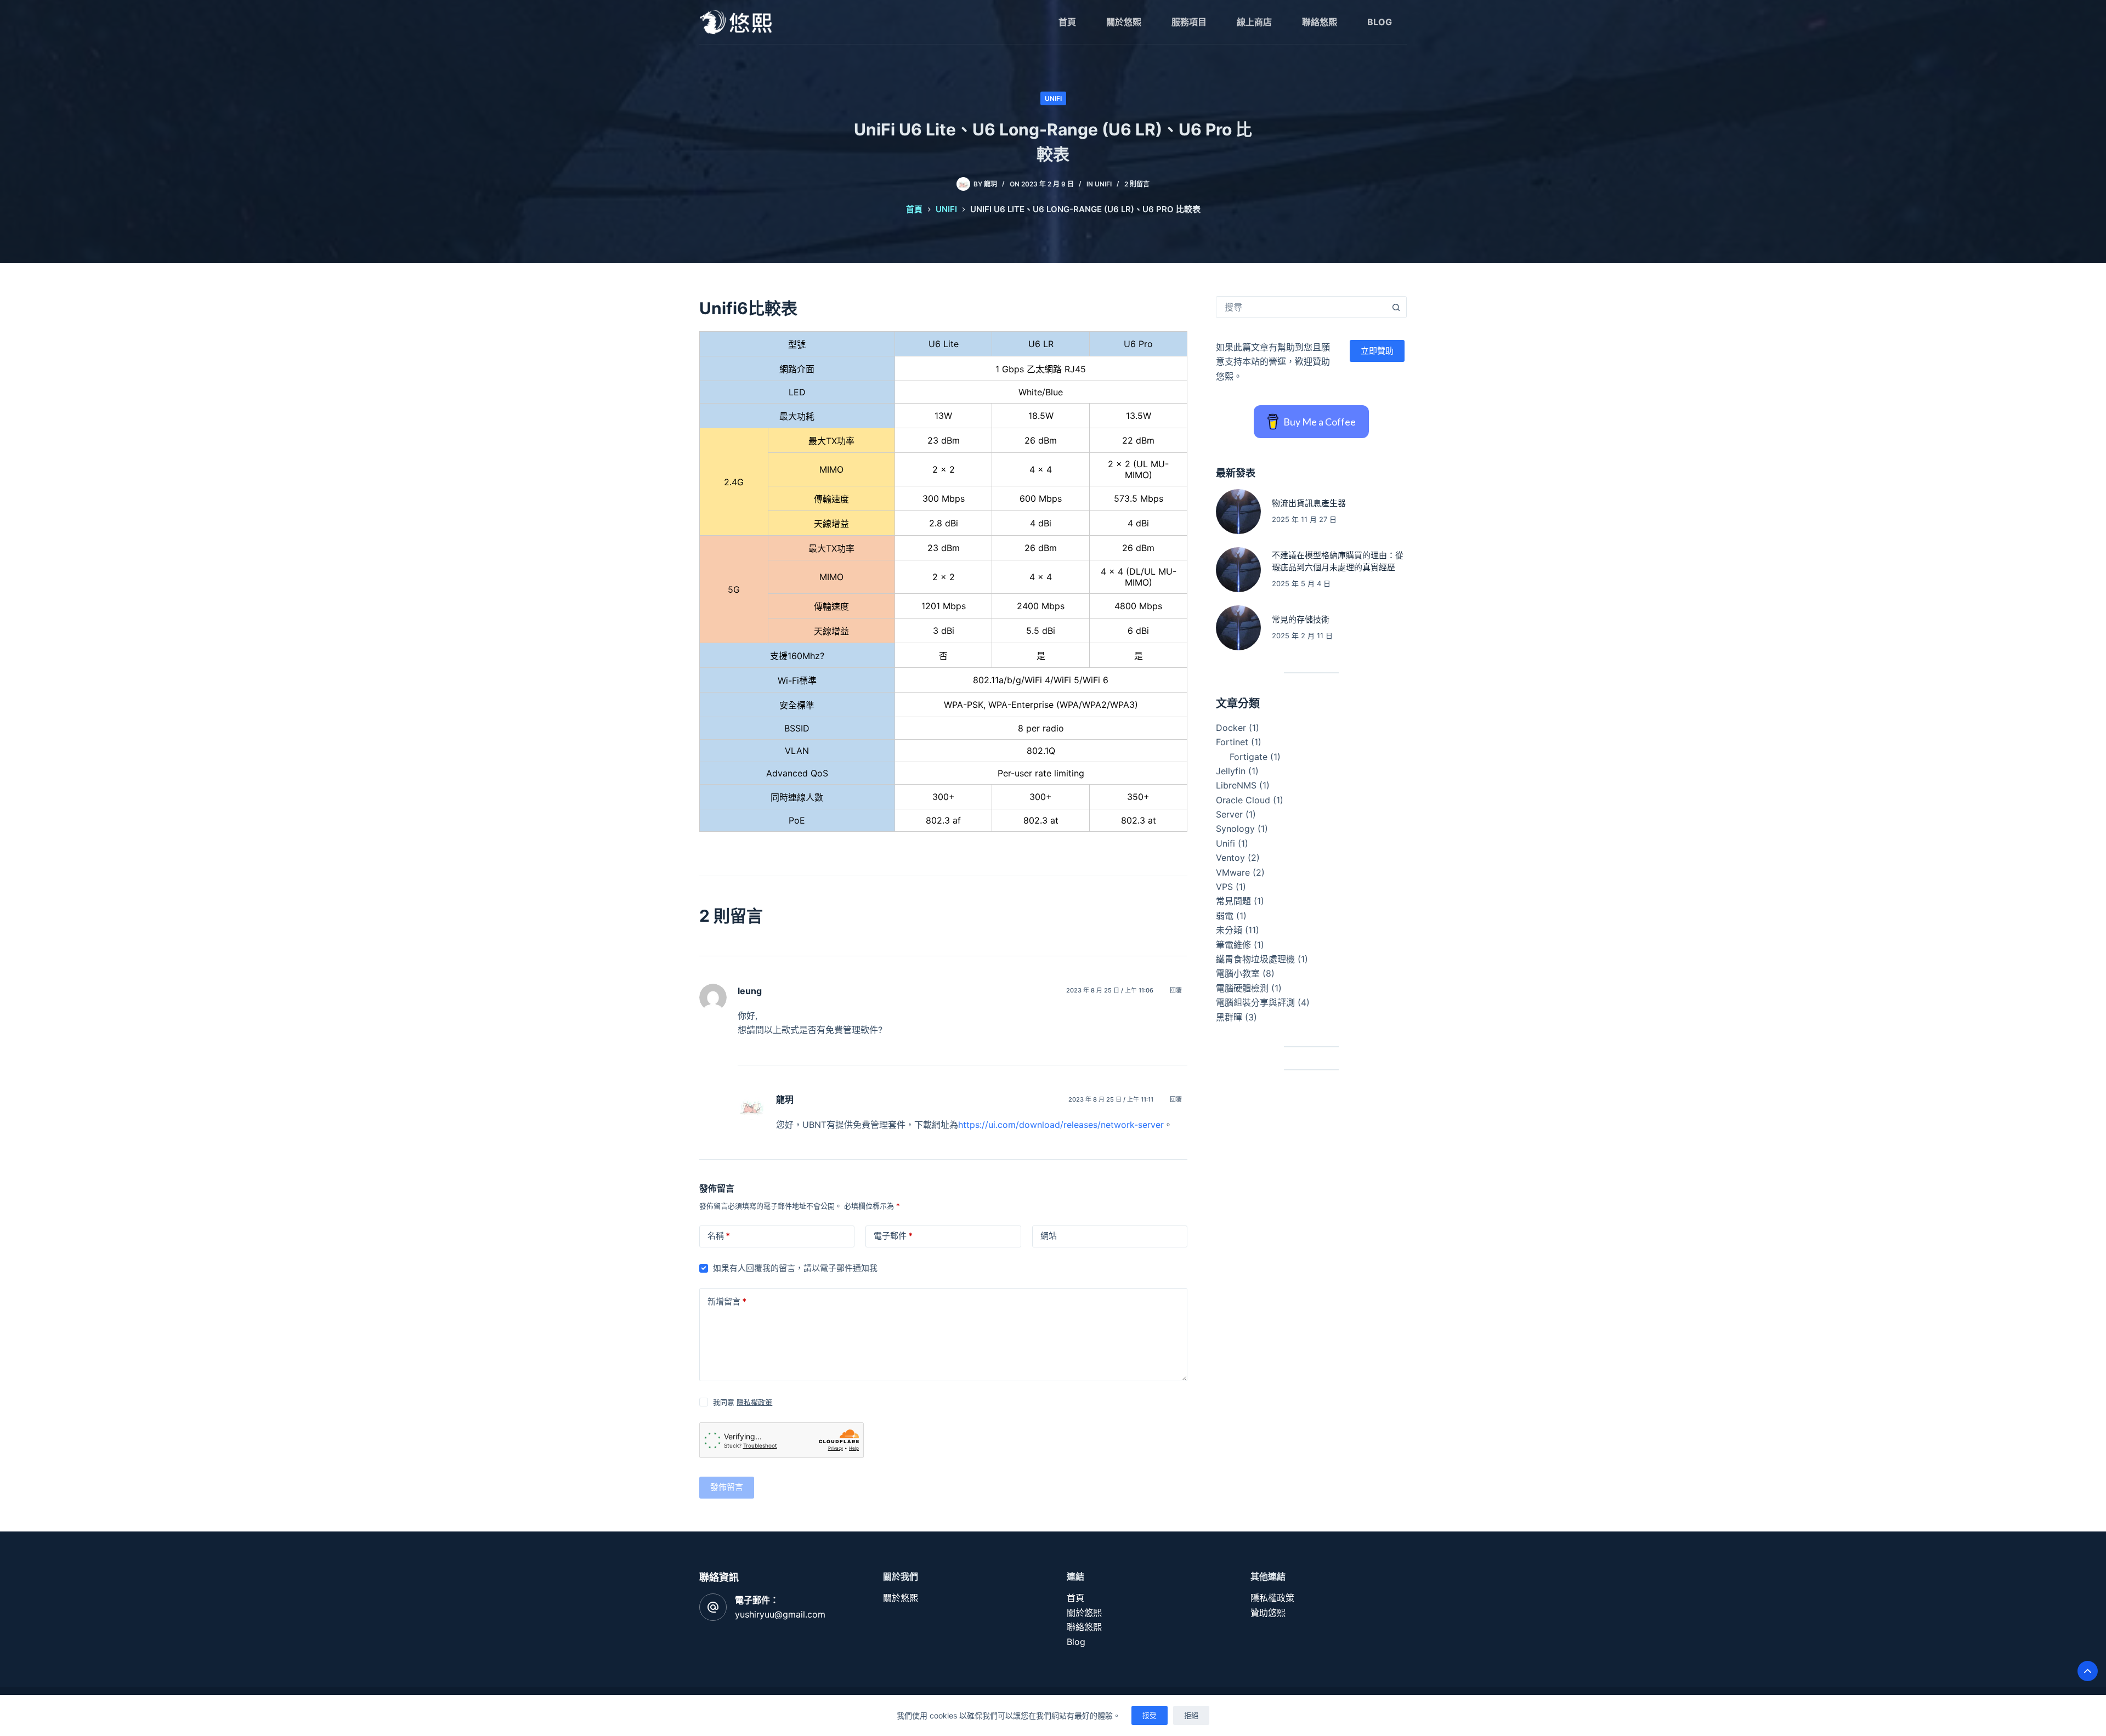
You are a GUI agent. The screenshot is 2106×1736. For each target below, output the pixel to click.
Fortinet (1232, 742)
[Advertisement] (1311, 1169)
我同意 (743, 1402)
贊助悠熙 (1268, 1613)
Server (1229, 814)
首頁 (1067, 22)
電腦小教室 (1238, 973)
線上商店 (1254, 22)
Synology (1235, 829)
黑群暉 (1229, 1017)
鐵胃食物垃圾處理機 (1255, 959)
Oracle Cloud (1243, 800)
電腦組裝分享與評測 (1255, 1002)
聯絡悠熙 (1320, 22)
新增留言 (727, 1301)
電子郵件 (893, 1236)
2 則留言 (1137, 184)
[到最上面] (2088, 1671)
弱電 (1225, 916)
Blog (1380, 22)
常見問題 (1233, 901)
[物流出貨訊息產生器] (1238, 512)
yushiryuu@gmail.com (780, 1614)
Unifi (1053, 98)
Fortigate (1249, 757)
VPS (1224, 887)
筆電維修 (1233, 945)
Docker (1231, 728)
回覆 (1176, 990)
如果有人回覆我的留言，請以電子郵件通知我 (795, 1268)
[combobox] (1301, 307)
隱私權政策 (754, 1402)
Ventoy (1230, 858)
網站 (1049, 1236)
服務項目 (1189, 22)
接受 (1150, 1715)
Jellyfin (1231, 771)
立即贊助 (1377, 351)
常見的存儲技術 (1301, 619)
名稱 (719, 1236)
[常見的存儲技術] (1238, 628)
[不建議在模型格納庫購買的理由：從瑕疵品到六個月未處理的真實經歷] (1238, 570)
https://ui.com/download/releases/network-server (1061, 1125)
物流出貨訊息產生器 (1309, 503)
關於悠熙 (1124, 22)
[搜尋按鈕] (1396, 307)
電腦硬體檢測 (1242, 988)
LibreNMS (1236, 785)
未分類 (1229, 930)
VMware (1233, 872)
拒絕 (1191, 1715)
